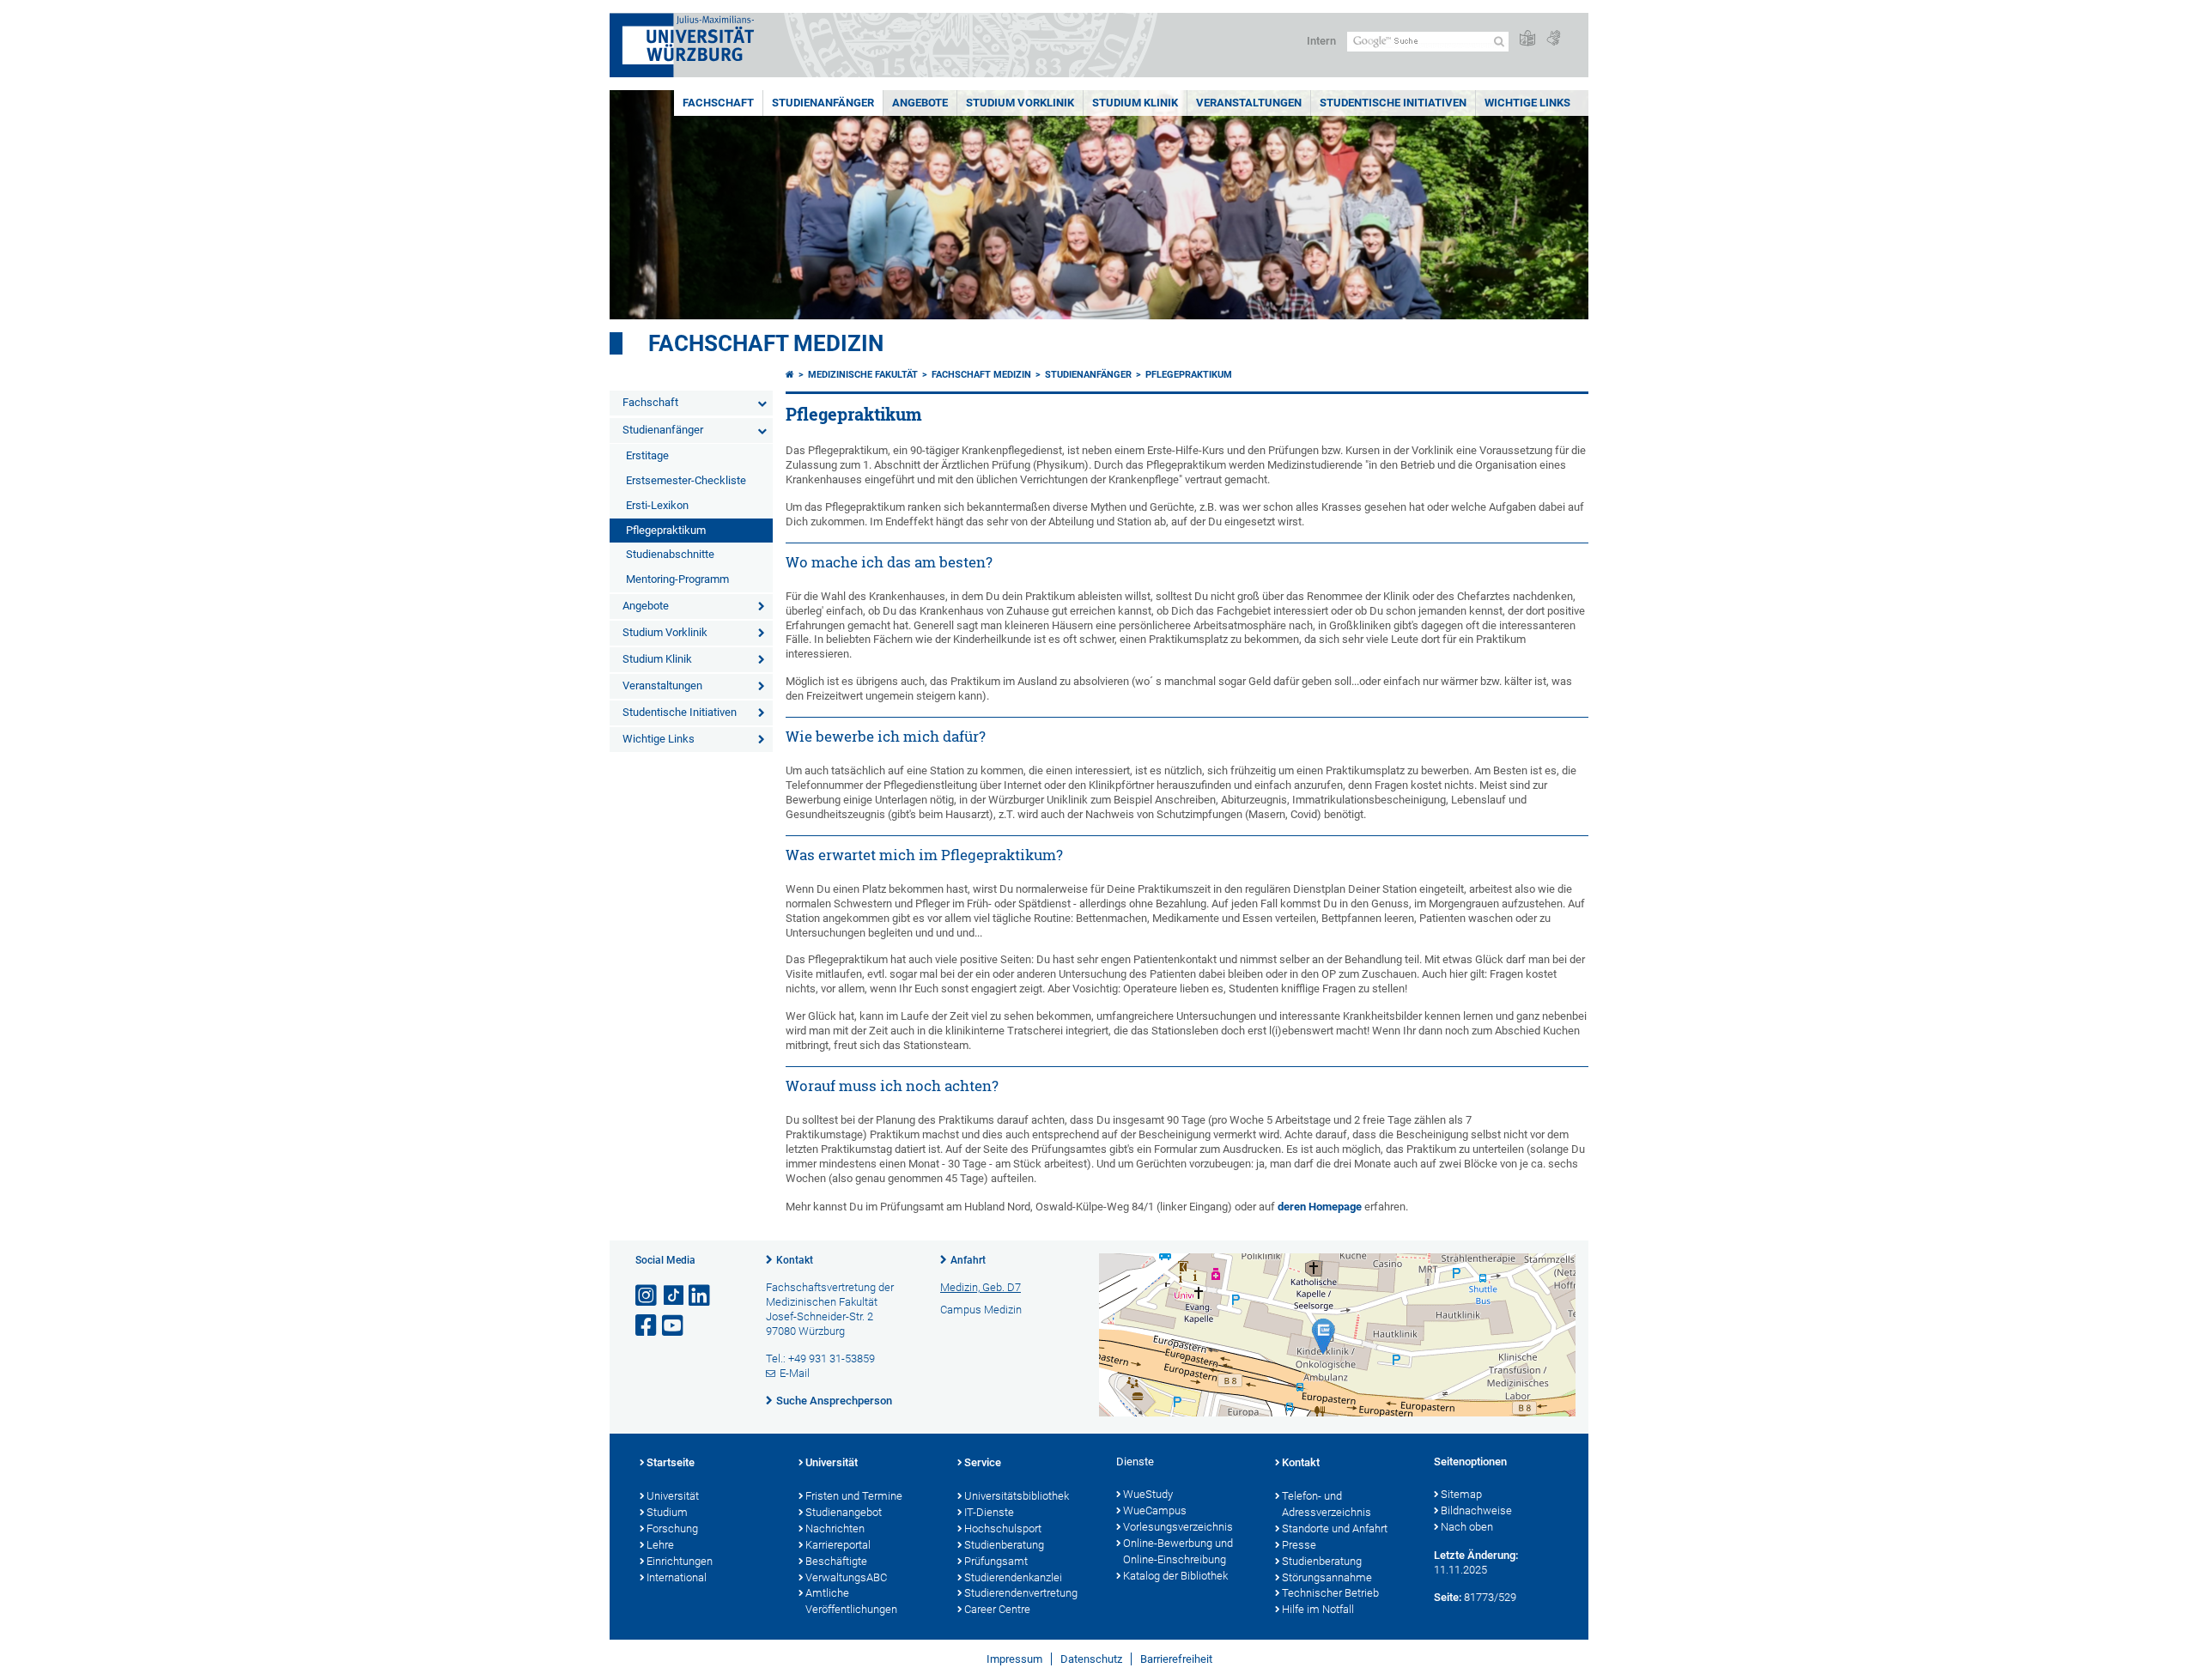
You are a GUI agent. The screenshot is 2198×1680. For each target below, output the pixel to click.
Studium (667, 1512)
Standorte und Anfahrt (1335, 1528)
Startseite (671, 1462)
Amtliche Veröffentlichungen (851, 1601)
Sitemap (1461, 1494)
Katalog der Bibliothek (1175, 1576)
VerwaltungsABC (846, 1577)
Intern (1321, 41)
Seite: (1448, 1597)
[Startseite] (790, 375)
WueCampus (1155, 1510)
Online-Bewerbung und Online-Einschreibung (1178, 1551)
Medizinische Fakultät (863, 375)
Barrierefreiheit (1176, 1659)
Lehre (660, 1545)
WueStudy (1148, 1494)
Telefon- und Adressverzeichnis (1327, 1504)
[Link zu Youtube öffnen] (674, 1326)
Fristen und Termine (854, 1496)
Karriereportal (838, 1545)
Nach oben (1467, 1527)
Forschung (672, 1528)
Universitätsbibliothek (1017, 1496)
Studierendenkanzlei (1013, 1577)
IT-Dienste (989, 1512)
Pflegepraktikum (666, 530)
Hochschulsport (1003, 1528)
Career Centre (997, 1609)
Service (983, 1462)
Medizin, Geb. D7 (981, 1287)
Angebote (920, 103)
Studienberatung (1004, 1545)
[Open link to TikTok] (674, 1296)
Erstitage (647, 455)
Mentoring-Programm (677, 579)
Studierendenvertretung (1021, 1593)
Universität (673, 1496)
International (677, 1577)
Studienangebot (844, 1512)
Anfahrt (968, 1260)
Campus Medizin (981, 1310)
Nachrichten (835, 1528)
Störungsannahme (1327, 1577)
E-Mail (795, 1373)
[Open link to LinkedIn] (701, 1296)
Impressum (1014, 1659)
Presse (1299, 1545)
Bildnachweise (1476, 1510)
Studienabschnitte (670, 554)
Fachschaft (718, 103)
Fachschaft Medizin (766, 343)
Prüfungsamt (996, 1561)
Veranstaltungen (1249, 103)
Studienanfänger (823, 103)
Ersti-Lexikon (657, 505)
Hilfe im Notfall (1318, 1609)
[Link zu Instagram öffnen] (647, 1296)
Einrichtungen (680, 1561)
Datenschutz (1091, 1659)
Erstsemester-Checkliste (686, 480)
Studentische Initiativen (1393, 103)
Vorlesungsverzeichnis (1178, 1527)
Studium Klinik (1135, 103)
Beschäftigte (836, 1561)
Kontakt (795, 1260)
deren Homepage (1320, 1207)
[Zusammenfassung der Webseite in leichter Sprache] (1527, 39)
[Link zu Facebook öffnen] (647, 1326)
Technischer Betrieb (1330, 1593)
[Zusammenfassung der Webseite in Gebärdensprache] (1553, 39)
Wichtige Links (1527, 103)
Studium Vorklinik (1020, 103)
